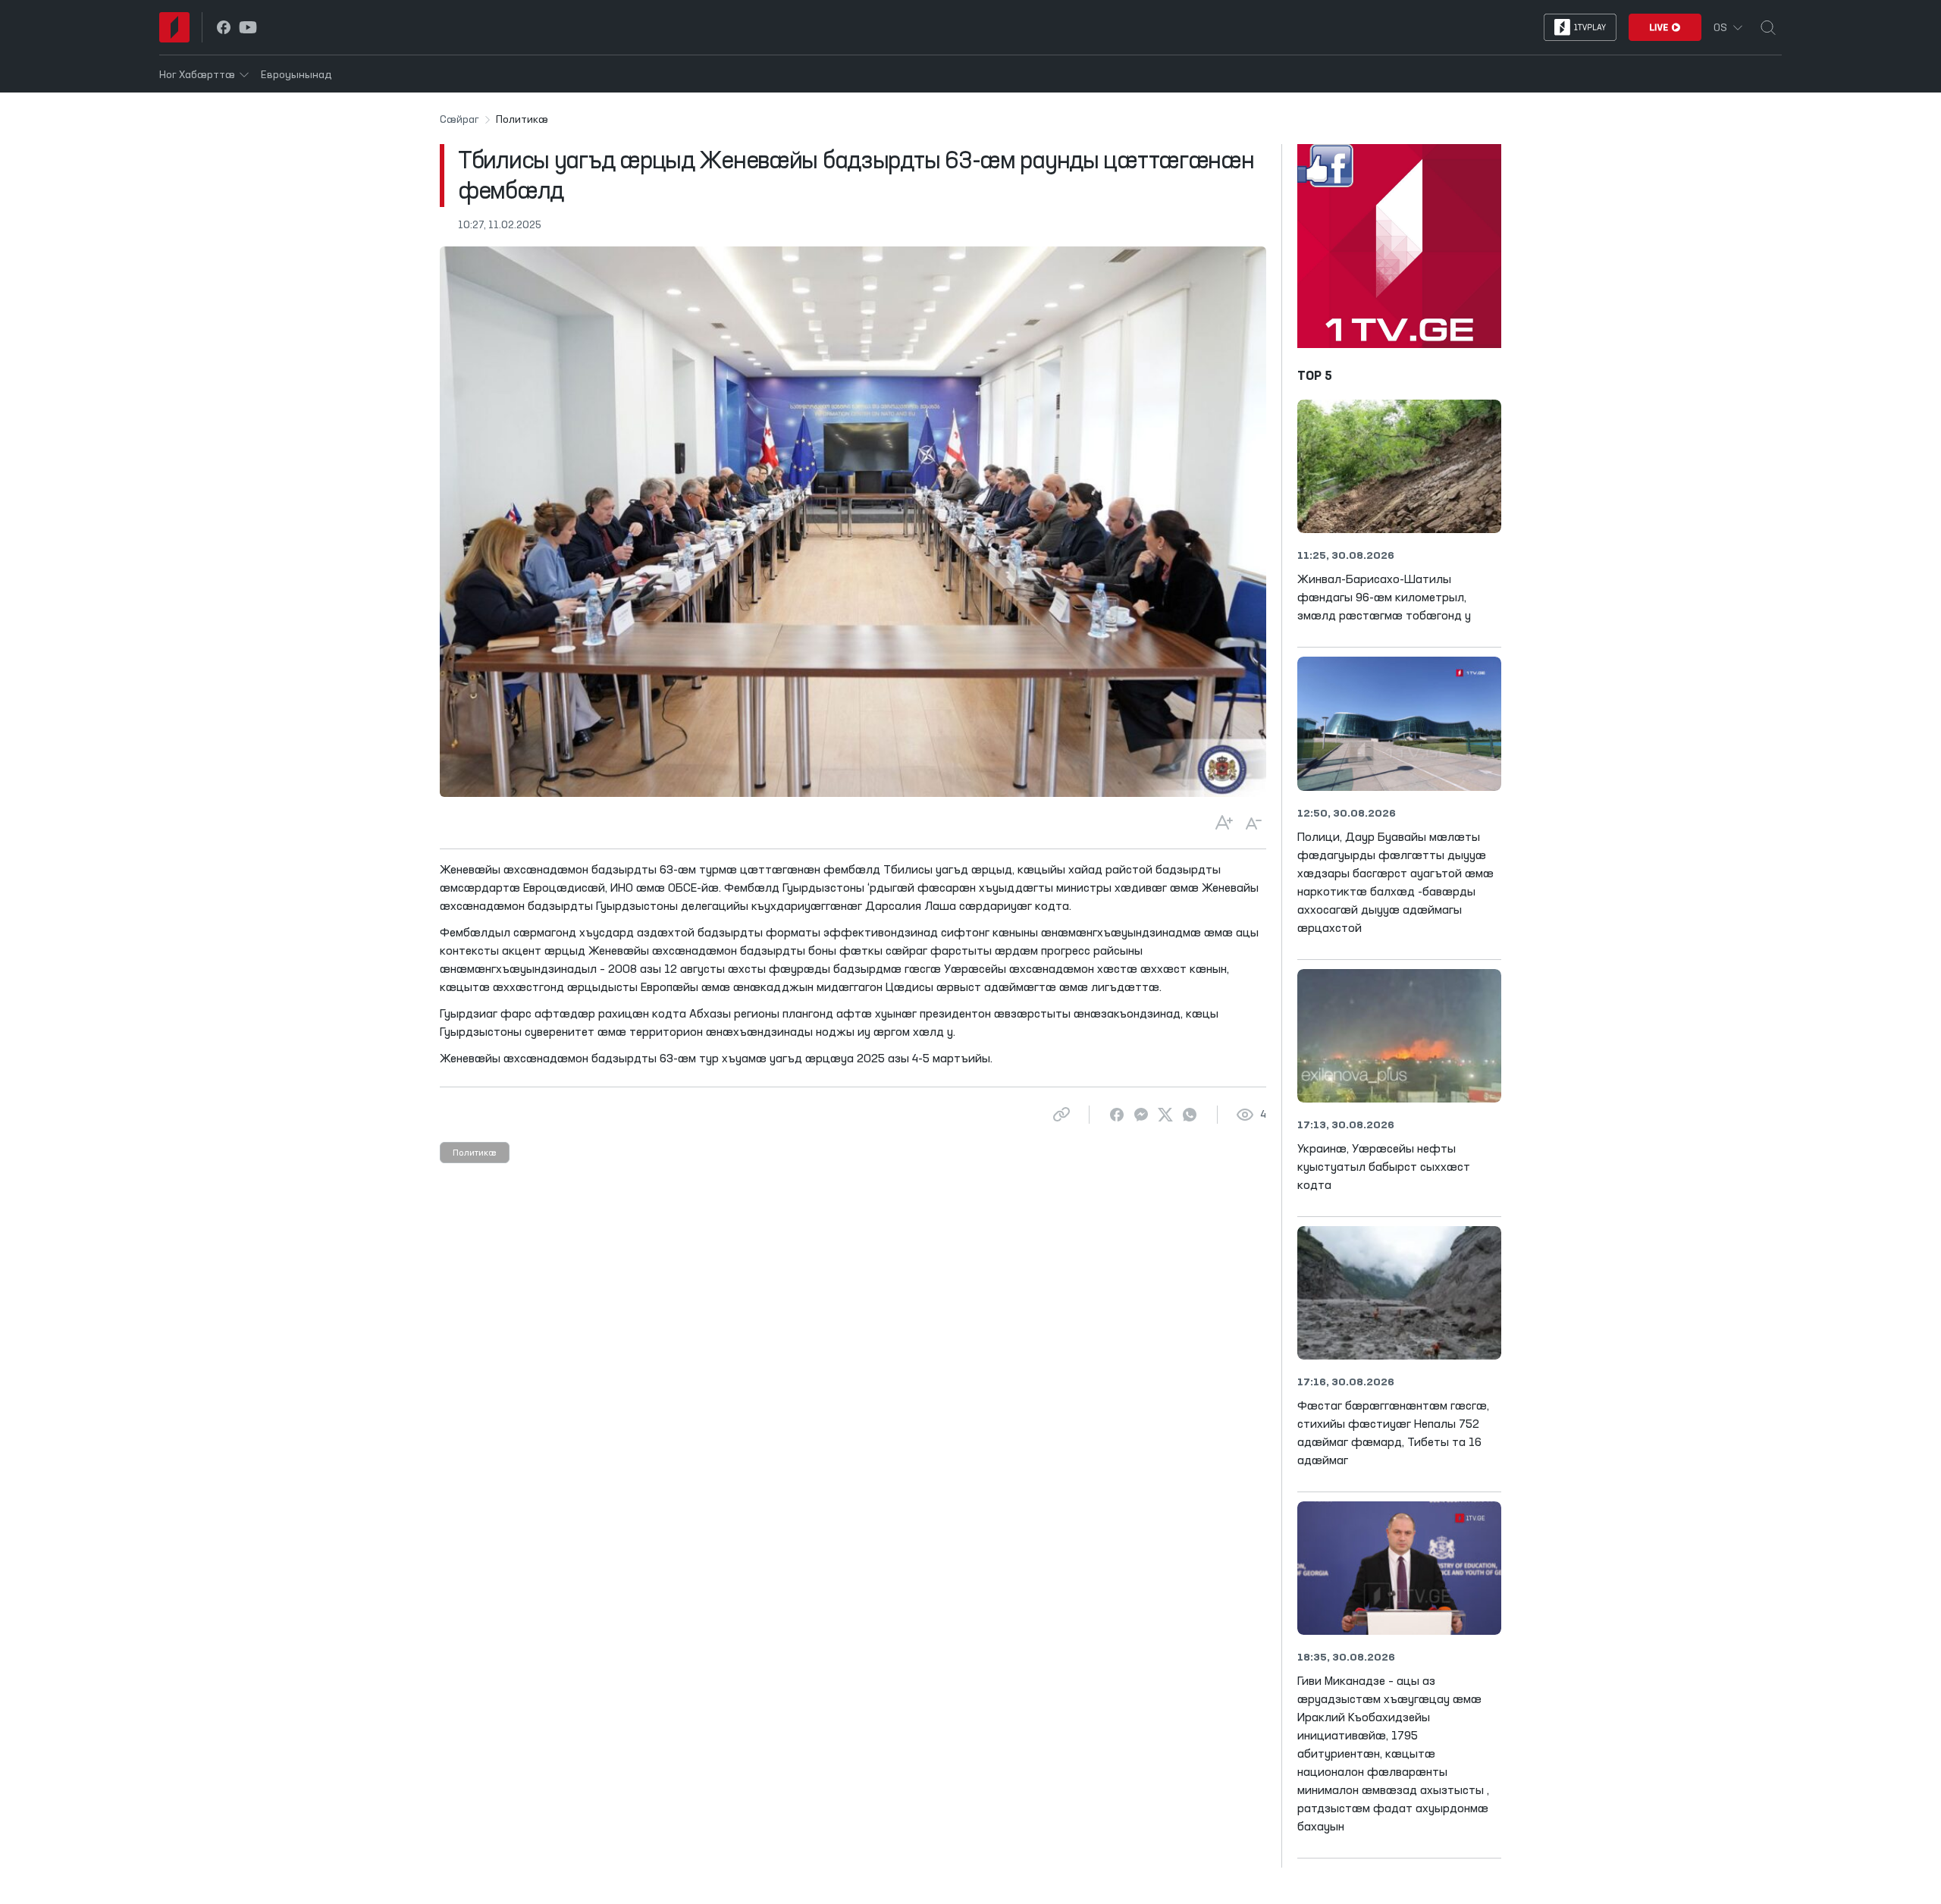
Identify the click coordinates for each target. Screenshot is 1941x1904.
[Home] (174, 27)
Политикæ (475, 1153)
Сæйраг (459, 120)
